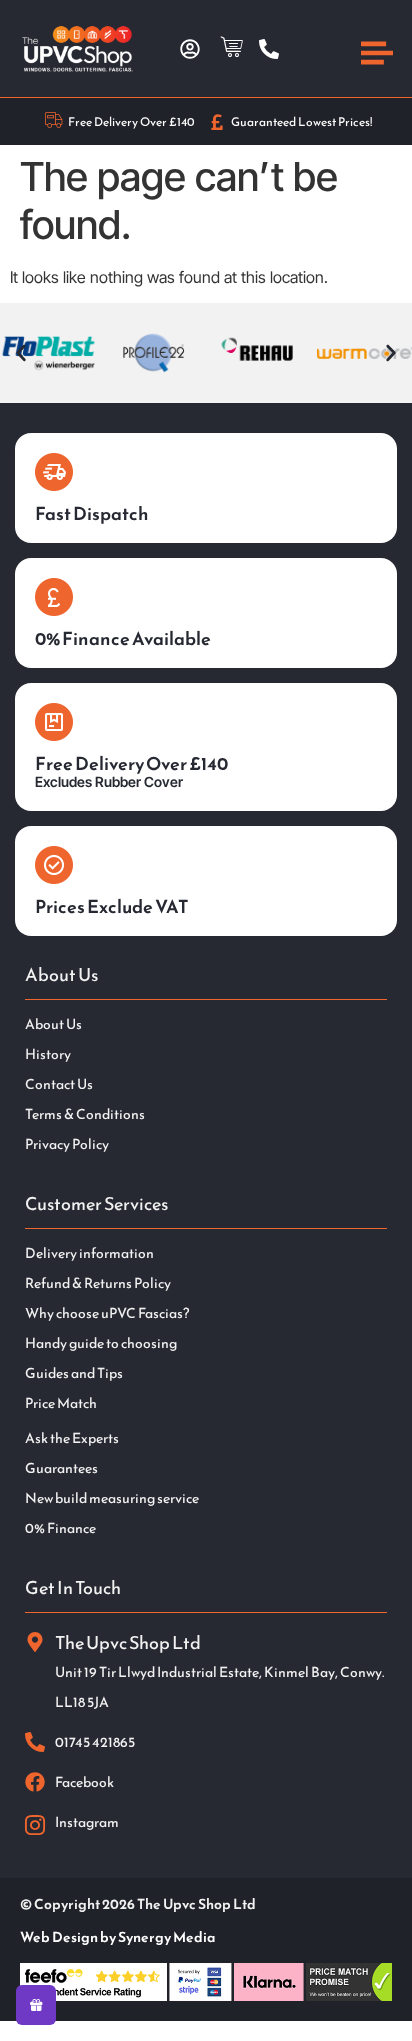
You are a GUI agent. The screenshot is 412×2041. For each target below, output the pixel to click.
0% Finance (60, 1529)
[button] (21, 353)
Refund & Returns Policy (98, 1284)
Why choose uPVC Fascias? (107, 1314)
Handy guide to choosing (101, 1344)
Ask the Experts (72, 1439)
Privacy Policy (67, 1145)
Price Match (61, 1404)
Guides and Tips (74, 1374)
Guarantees (61, 1469)
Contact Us (59, 1085)
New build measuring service (112, 1499)
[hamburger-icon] (377, 56)
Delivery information (89, 1254)
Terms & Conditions (85, 1115)
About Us (53, 1025)
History (48, 1055)
